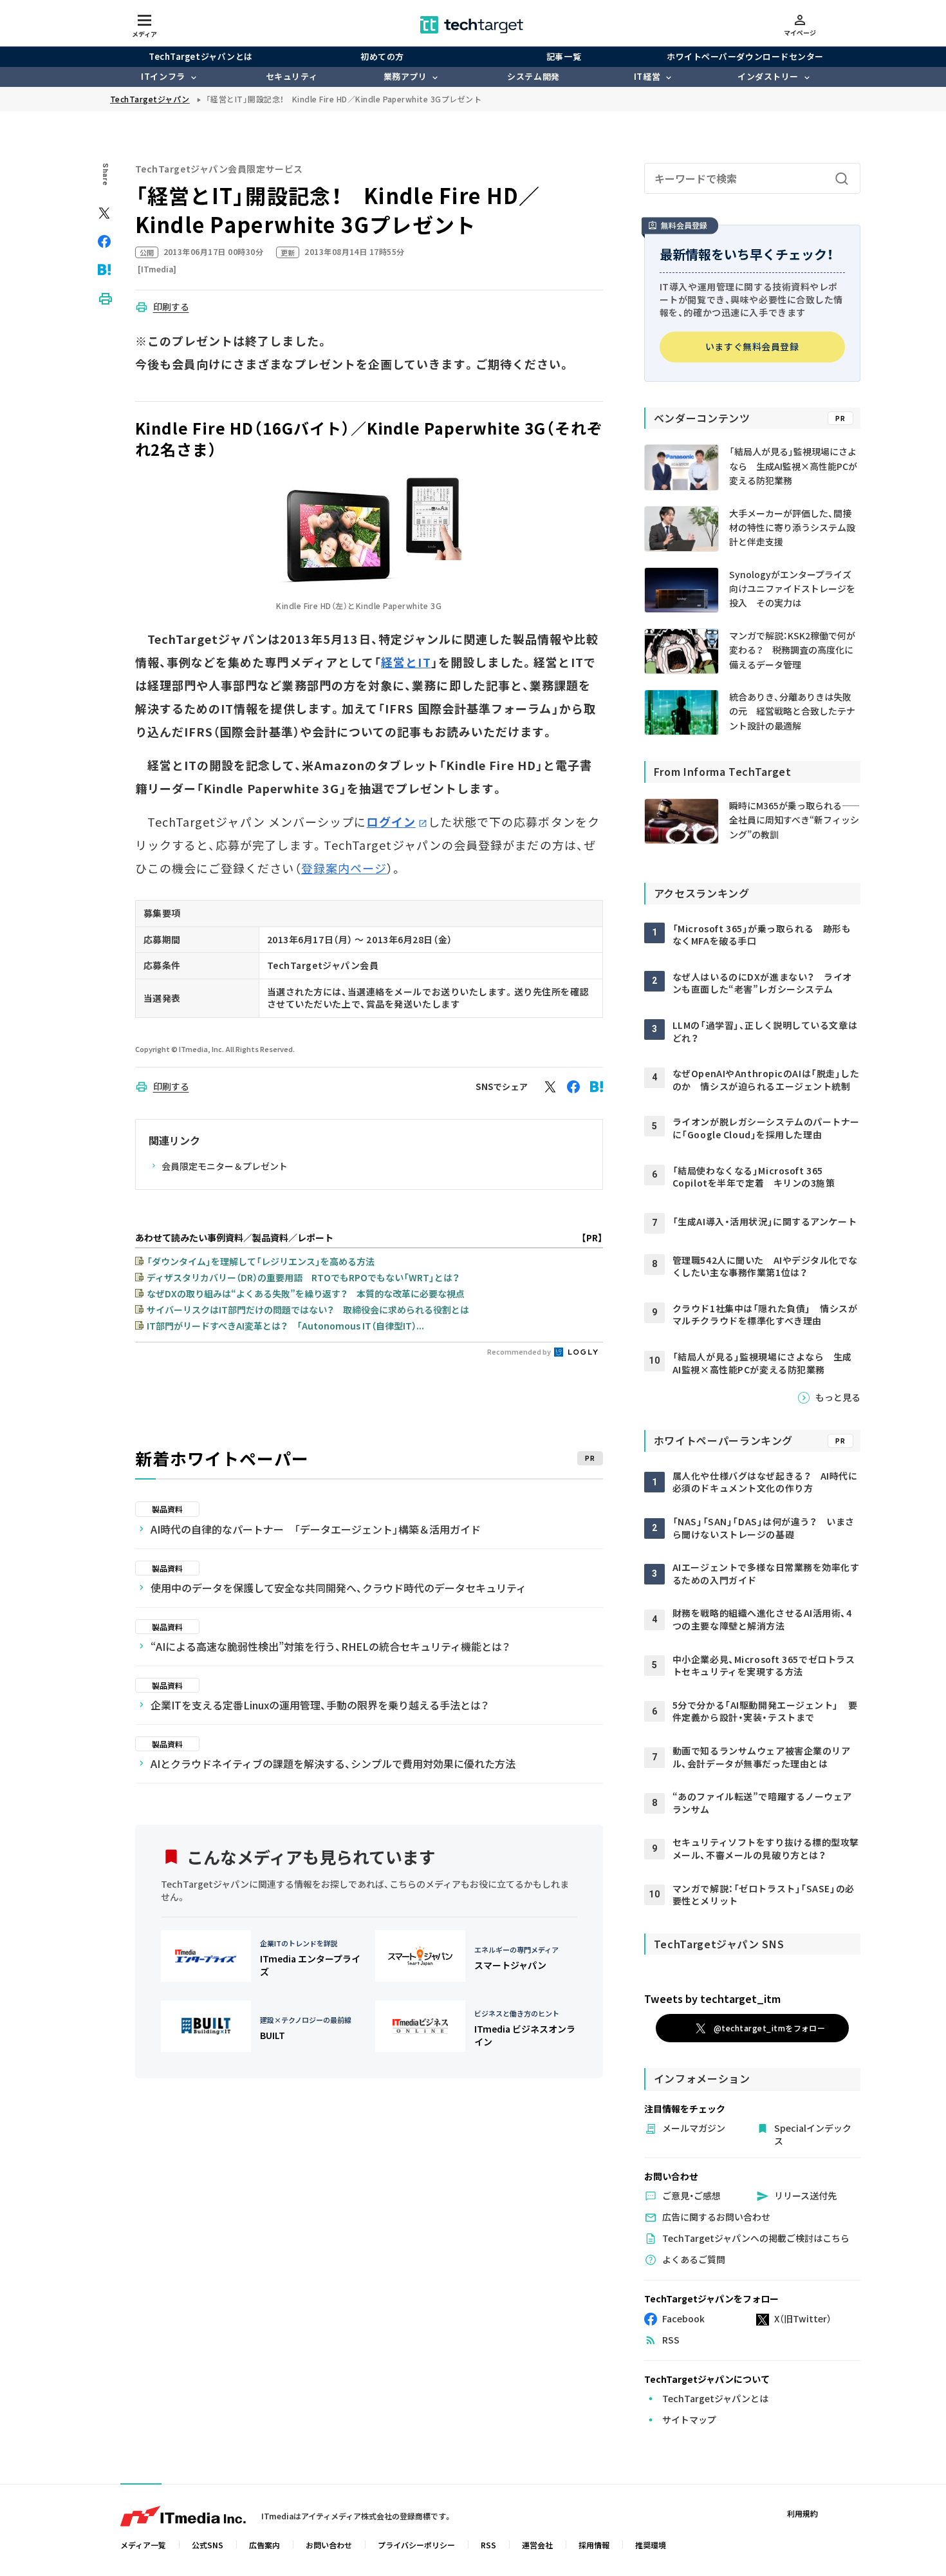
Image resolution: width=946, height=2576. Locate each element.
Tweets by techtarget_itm (712, 1998)
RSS (488, 2545)
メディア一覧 (143, 2545)
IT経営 (647, 76)
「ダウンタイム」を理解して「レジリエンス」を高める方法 (261, 1261)
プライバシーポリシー (416, 2545)
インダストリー (768, 76)
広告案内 (264, 2545)
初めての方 (382, 56)
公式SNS (208, 2545)
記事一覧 (564, 56)
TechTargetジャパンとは (200, 56)
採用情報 (594, 2545)
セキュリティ (292, 76)
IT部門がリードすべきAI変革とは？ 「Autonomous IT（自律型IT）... (285, 1326)
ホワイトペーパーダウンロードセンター (745, 56)
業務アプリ (405, 76)
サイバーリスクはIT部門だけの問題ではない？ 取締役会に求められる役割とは (308, 1310)
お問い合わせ (329, 2545)
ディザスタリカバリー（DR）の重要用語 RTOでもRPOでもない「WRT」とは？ (303, 1277)
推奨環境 (651, 2545)
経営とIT (406, 662)
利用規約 (802, 2513)
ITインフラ (163, 76)
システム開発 (533, 76)
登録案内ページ (344, 868)
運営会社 (537, 2545)
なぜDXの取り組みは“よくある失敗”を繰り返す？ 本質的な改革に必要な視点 (306, 1293)
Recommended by (520, 1351)
